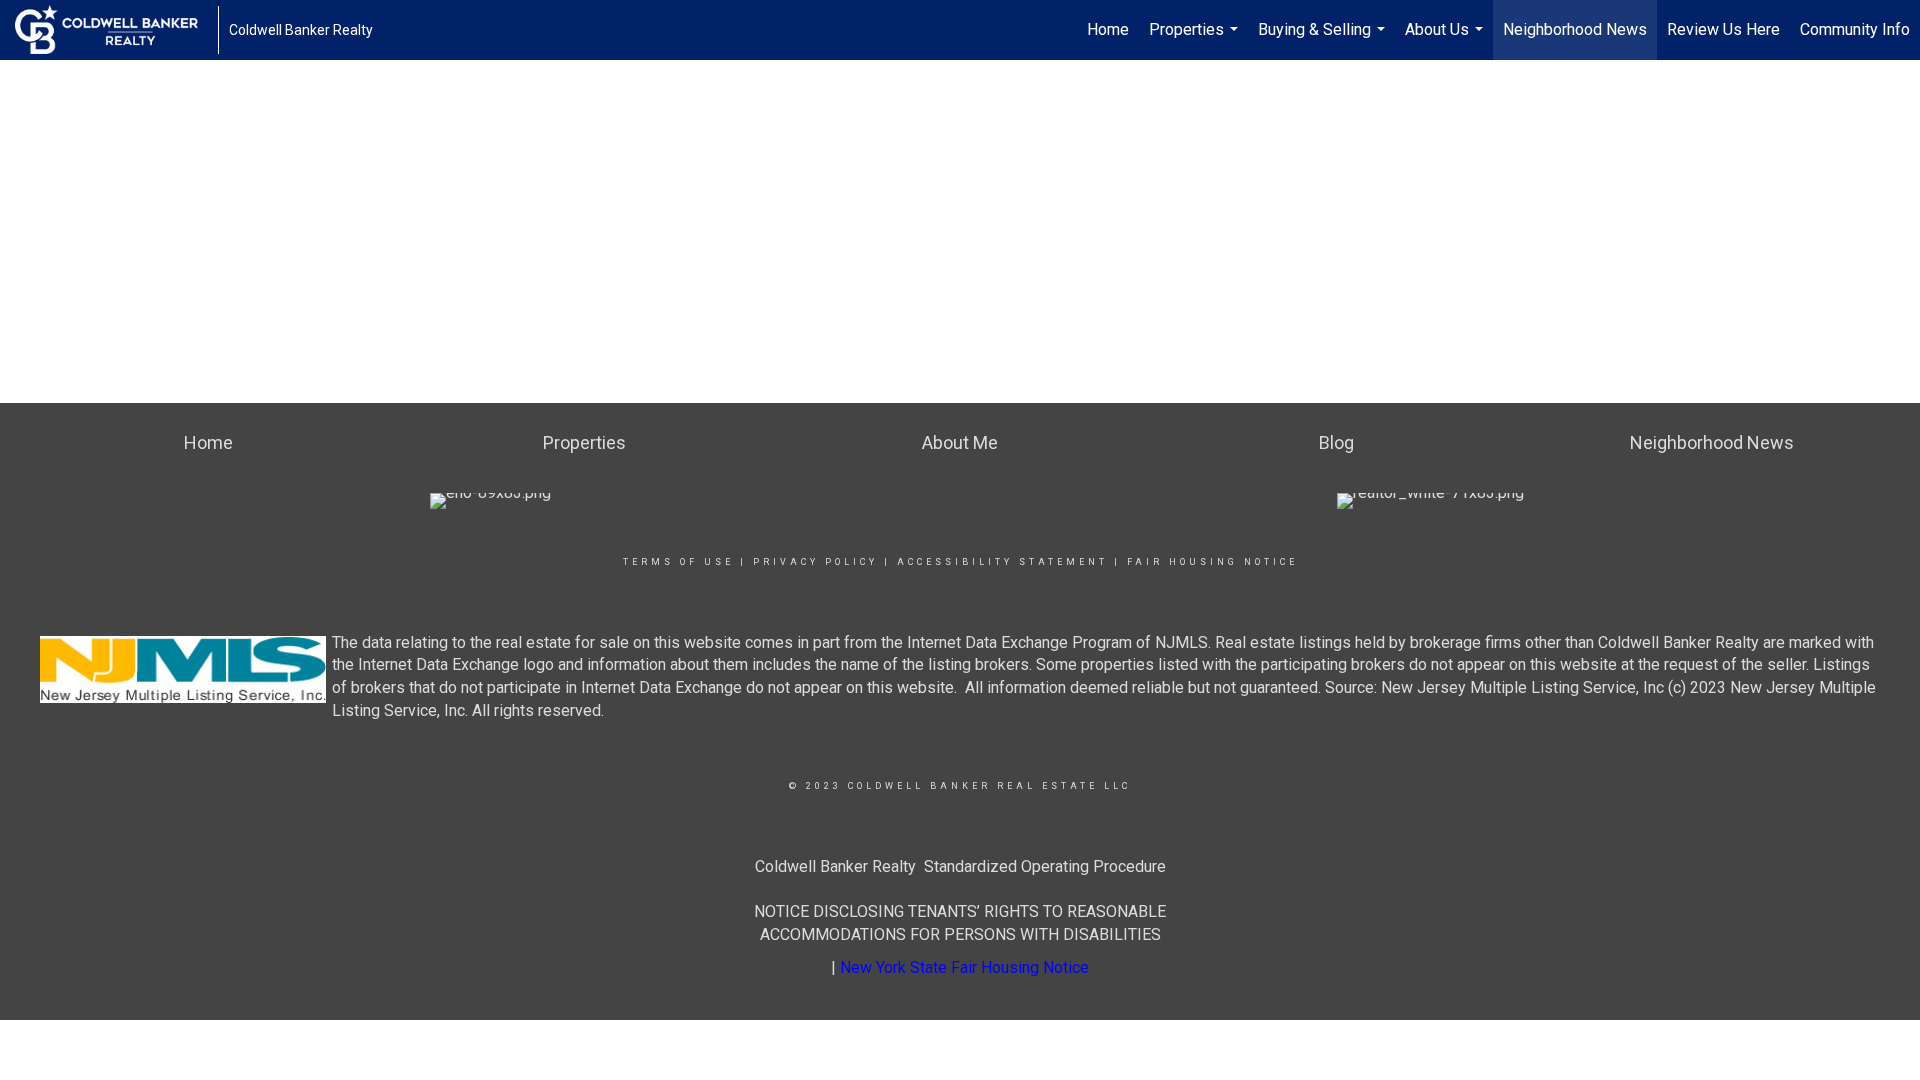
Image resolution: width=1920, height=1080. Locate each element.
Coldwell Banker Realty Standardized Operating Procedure (960, 866)
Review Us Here (1723, 29)
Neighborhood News (1575, 29)
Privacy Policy (815, 562)
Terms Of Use (678, 562)
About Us (1446, 40)
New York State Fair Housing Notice (964, 967)
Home (1108, 29)
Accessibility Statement (1002, 562)
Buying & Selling (1324, 40)
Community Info (1855, 29)
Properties (1196, 40)
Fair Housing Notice (1212, 562)
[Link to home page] (116, 30)
